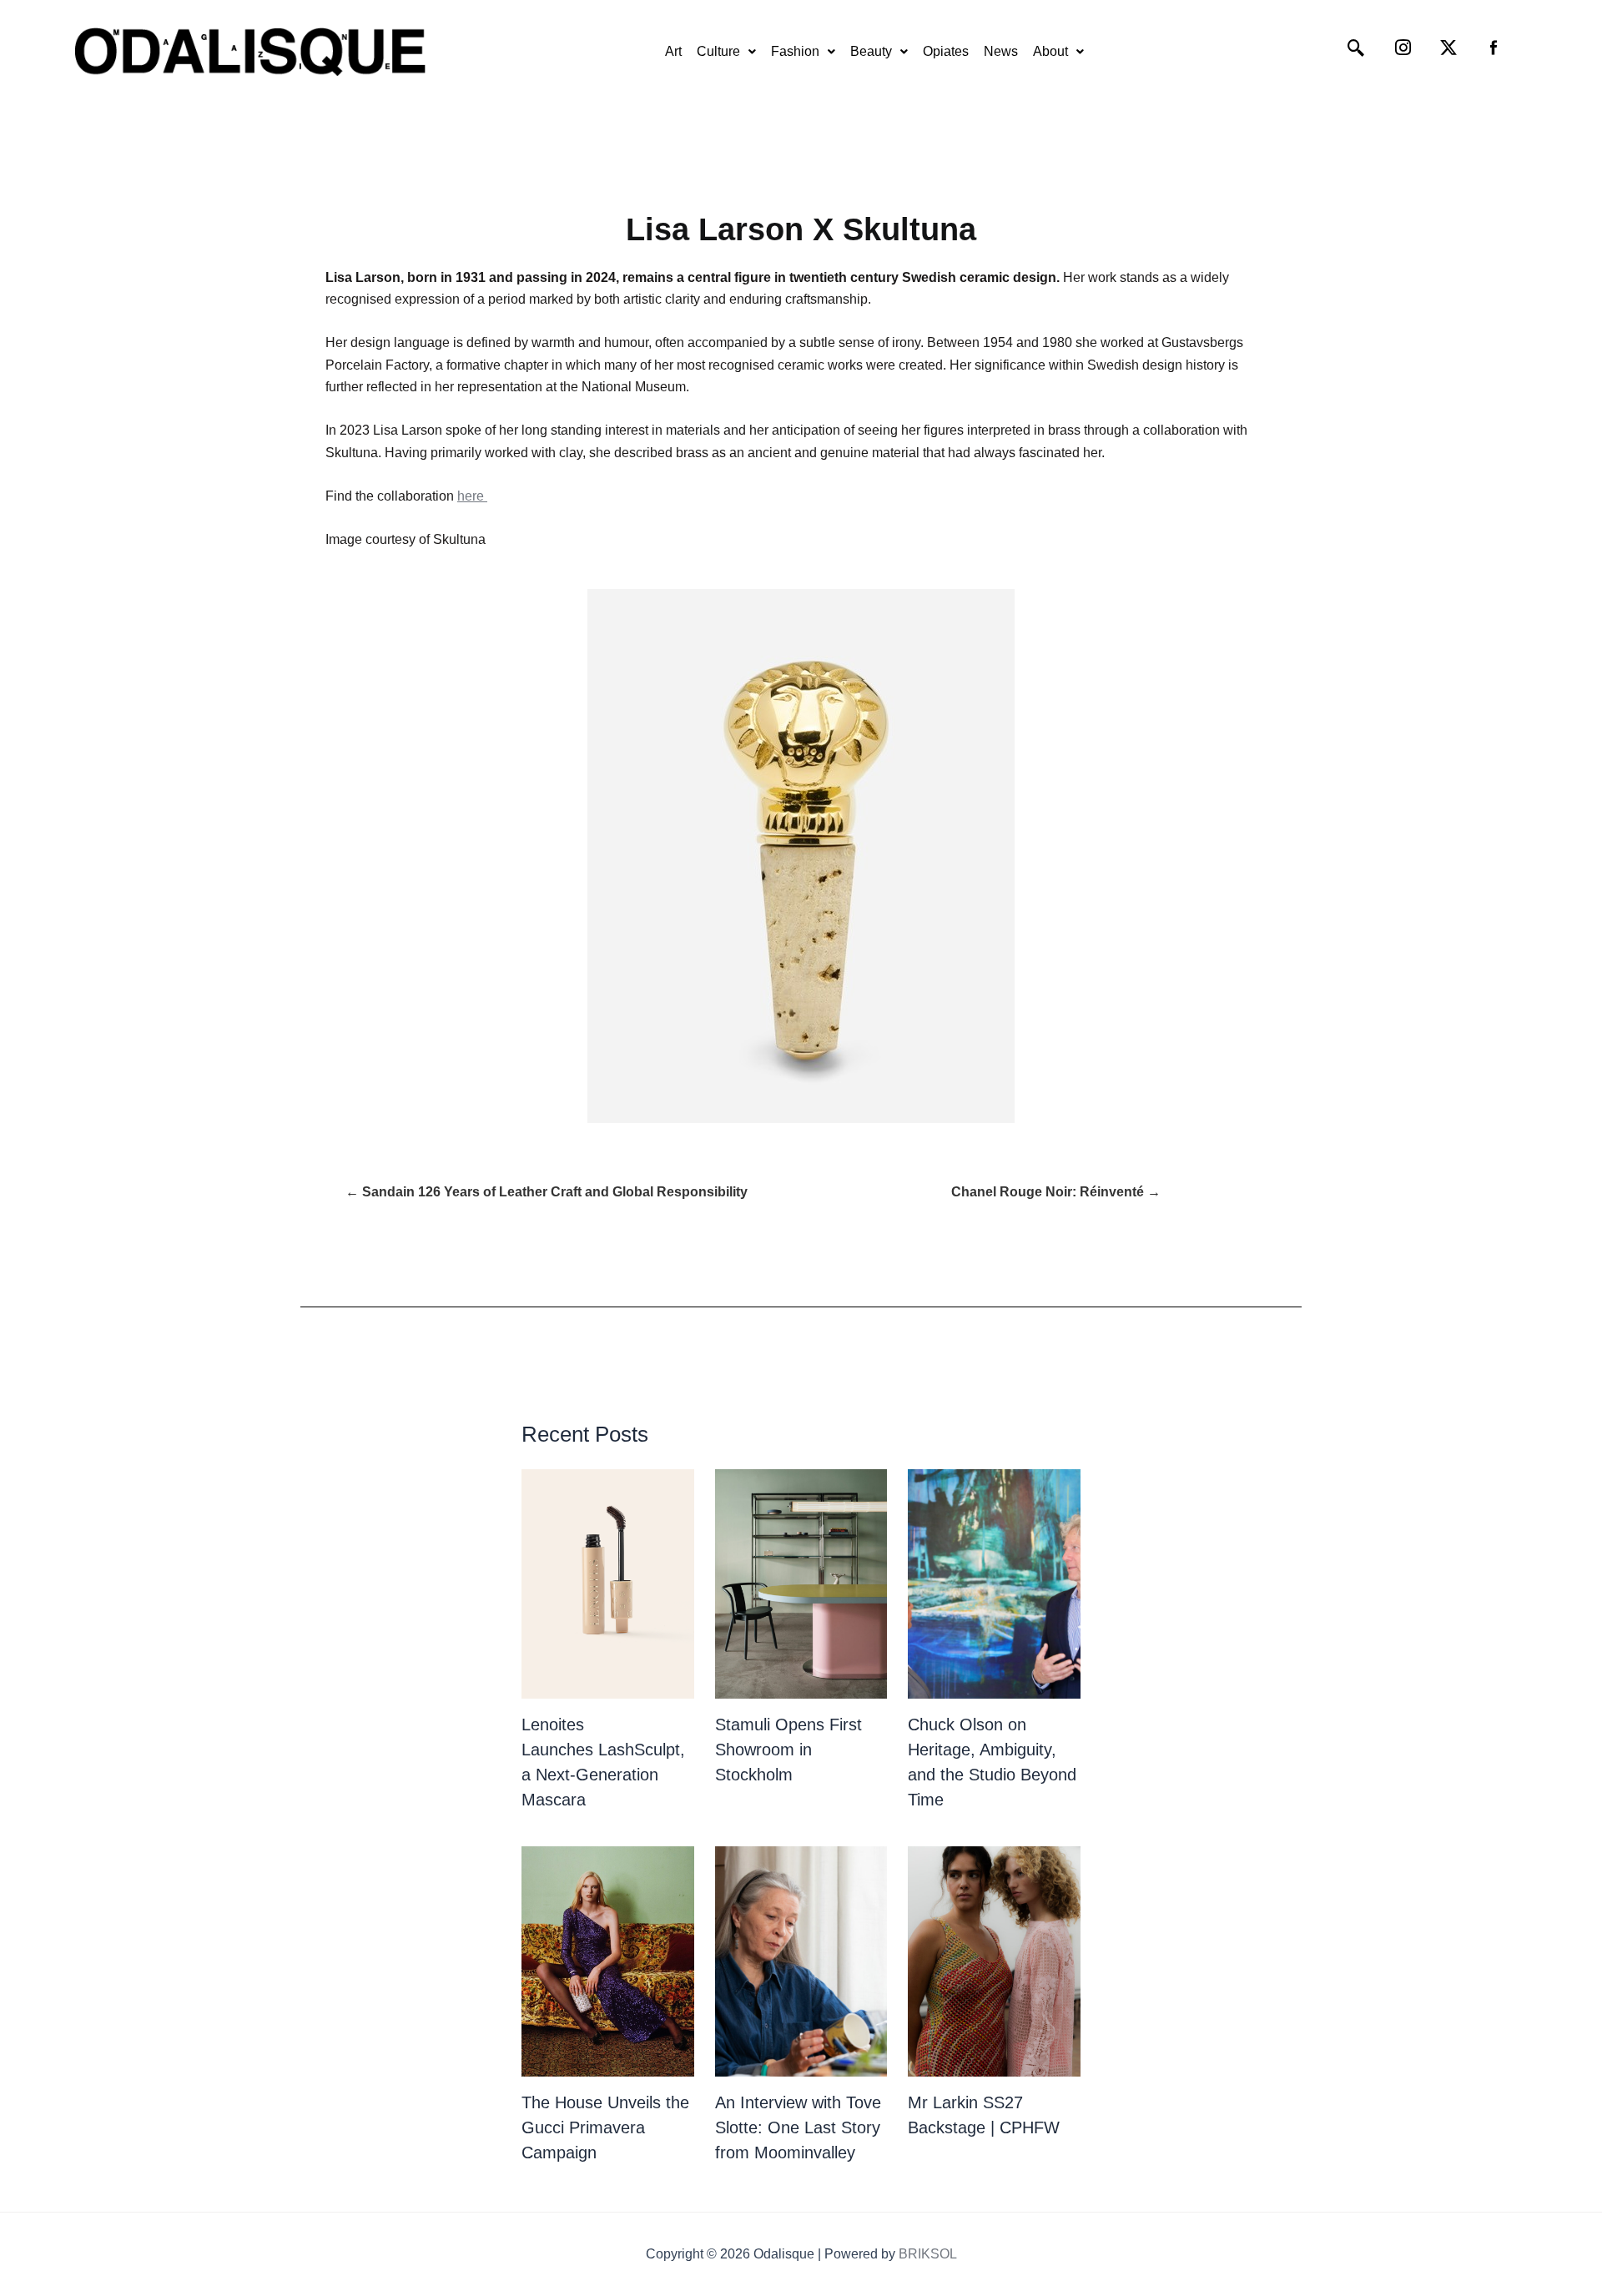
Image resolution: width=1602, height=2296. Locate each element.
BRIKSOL (928, 2254)
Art (673, 51)
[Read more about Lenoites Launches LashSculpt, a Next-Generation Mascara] (608, 1584)
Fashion (795, 51)
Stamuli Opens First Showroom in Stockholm (788, 1750)
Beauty (871, 51)
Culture (718, 51)
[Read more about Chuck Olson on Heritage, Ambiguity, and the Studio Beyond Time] (994, 1584)
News (1001, 51)
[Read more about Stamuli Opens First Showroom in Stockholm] (801, 1584)
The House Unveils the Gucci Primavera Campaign (605, 2127)
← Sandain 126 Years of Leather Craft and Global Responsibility (547, 1192)
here (472, 496)
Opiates (946, 51)
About (1050, 51)
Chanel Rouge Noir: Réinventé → (1056, 1192)
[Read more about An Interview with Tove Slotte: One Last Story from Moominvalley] (801, 1961)
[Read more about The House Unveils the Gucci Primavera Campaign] (608, 1961)
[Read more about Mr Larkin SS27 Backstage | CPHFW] (994, 1961)
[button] (726, 52)
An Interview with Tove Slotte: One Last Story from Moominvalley (798, 2127)
